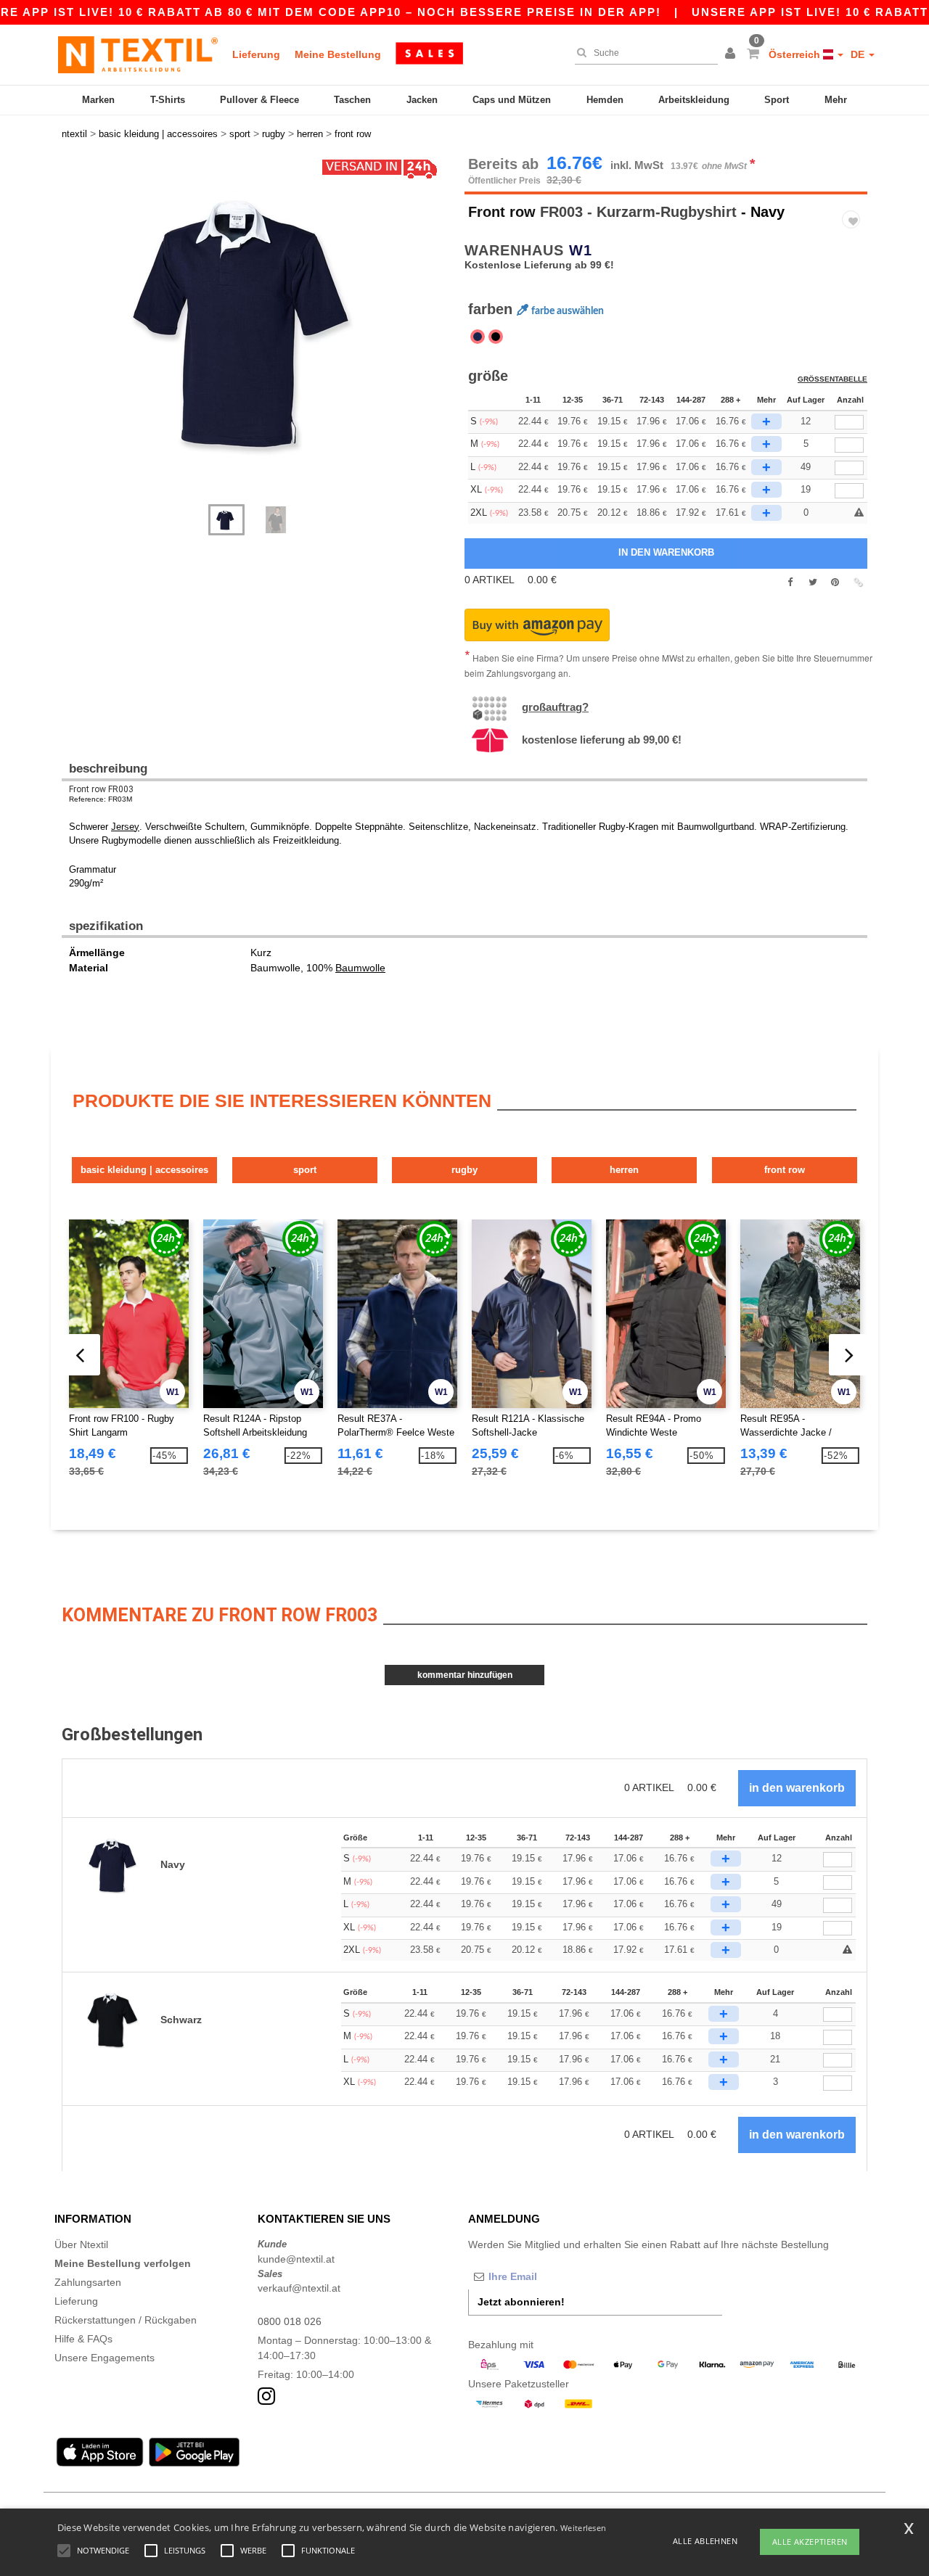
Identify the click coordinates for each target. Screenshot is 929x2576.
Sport (777, 100)
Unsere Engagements (105, 2358)
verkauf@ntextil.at (299, 2288)
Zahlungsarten (88, 2282)
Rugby (464, 1170)
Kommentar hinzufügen (465, 1675)
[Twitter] (813, 583)
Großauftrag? (555, 707)
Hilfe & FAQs (83, 2339)
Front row (502, 212)
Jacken (422, 100)
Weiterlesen (583, 2528)
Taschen (352, 100)
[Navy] (478, 337)
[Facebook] (790, 583)
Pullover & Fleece (259, 100)
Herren (624, 1170)
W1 (581, 250)
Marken (98, 100)
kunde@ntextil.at (296, 2259)
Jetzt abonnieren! (521, 2302)
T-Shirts (168, 100)
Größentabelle (832, 379)
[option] (258, 323)
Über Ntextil (81, 2244)
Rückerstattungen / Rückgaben (126, 2320)
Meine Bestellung (338, 54)
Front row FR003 (101, 789)
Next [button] (72, 337)
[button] (732, 54)
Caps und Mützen (512, 100)
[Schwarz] (496, 337)
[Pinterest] (835, 583)
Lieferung (256, 54)
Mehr (836, 100)
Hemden (605, 100)
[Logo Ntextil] (138, 54)
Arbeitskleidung (694, 100)
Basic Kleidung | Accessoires (144, 1170)
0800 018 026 (290, 2321)
